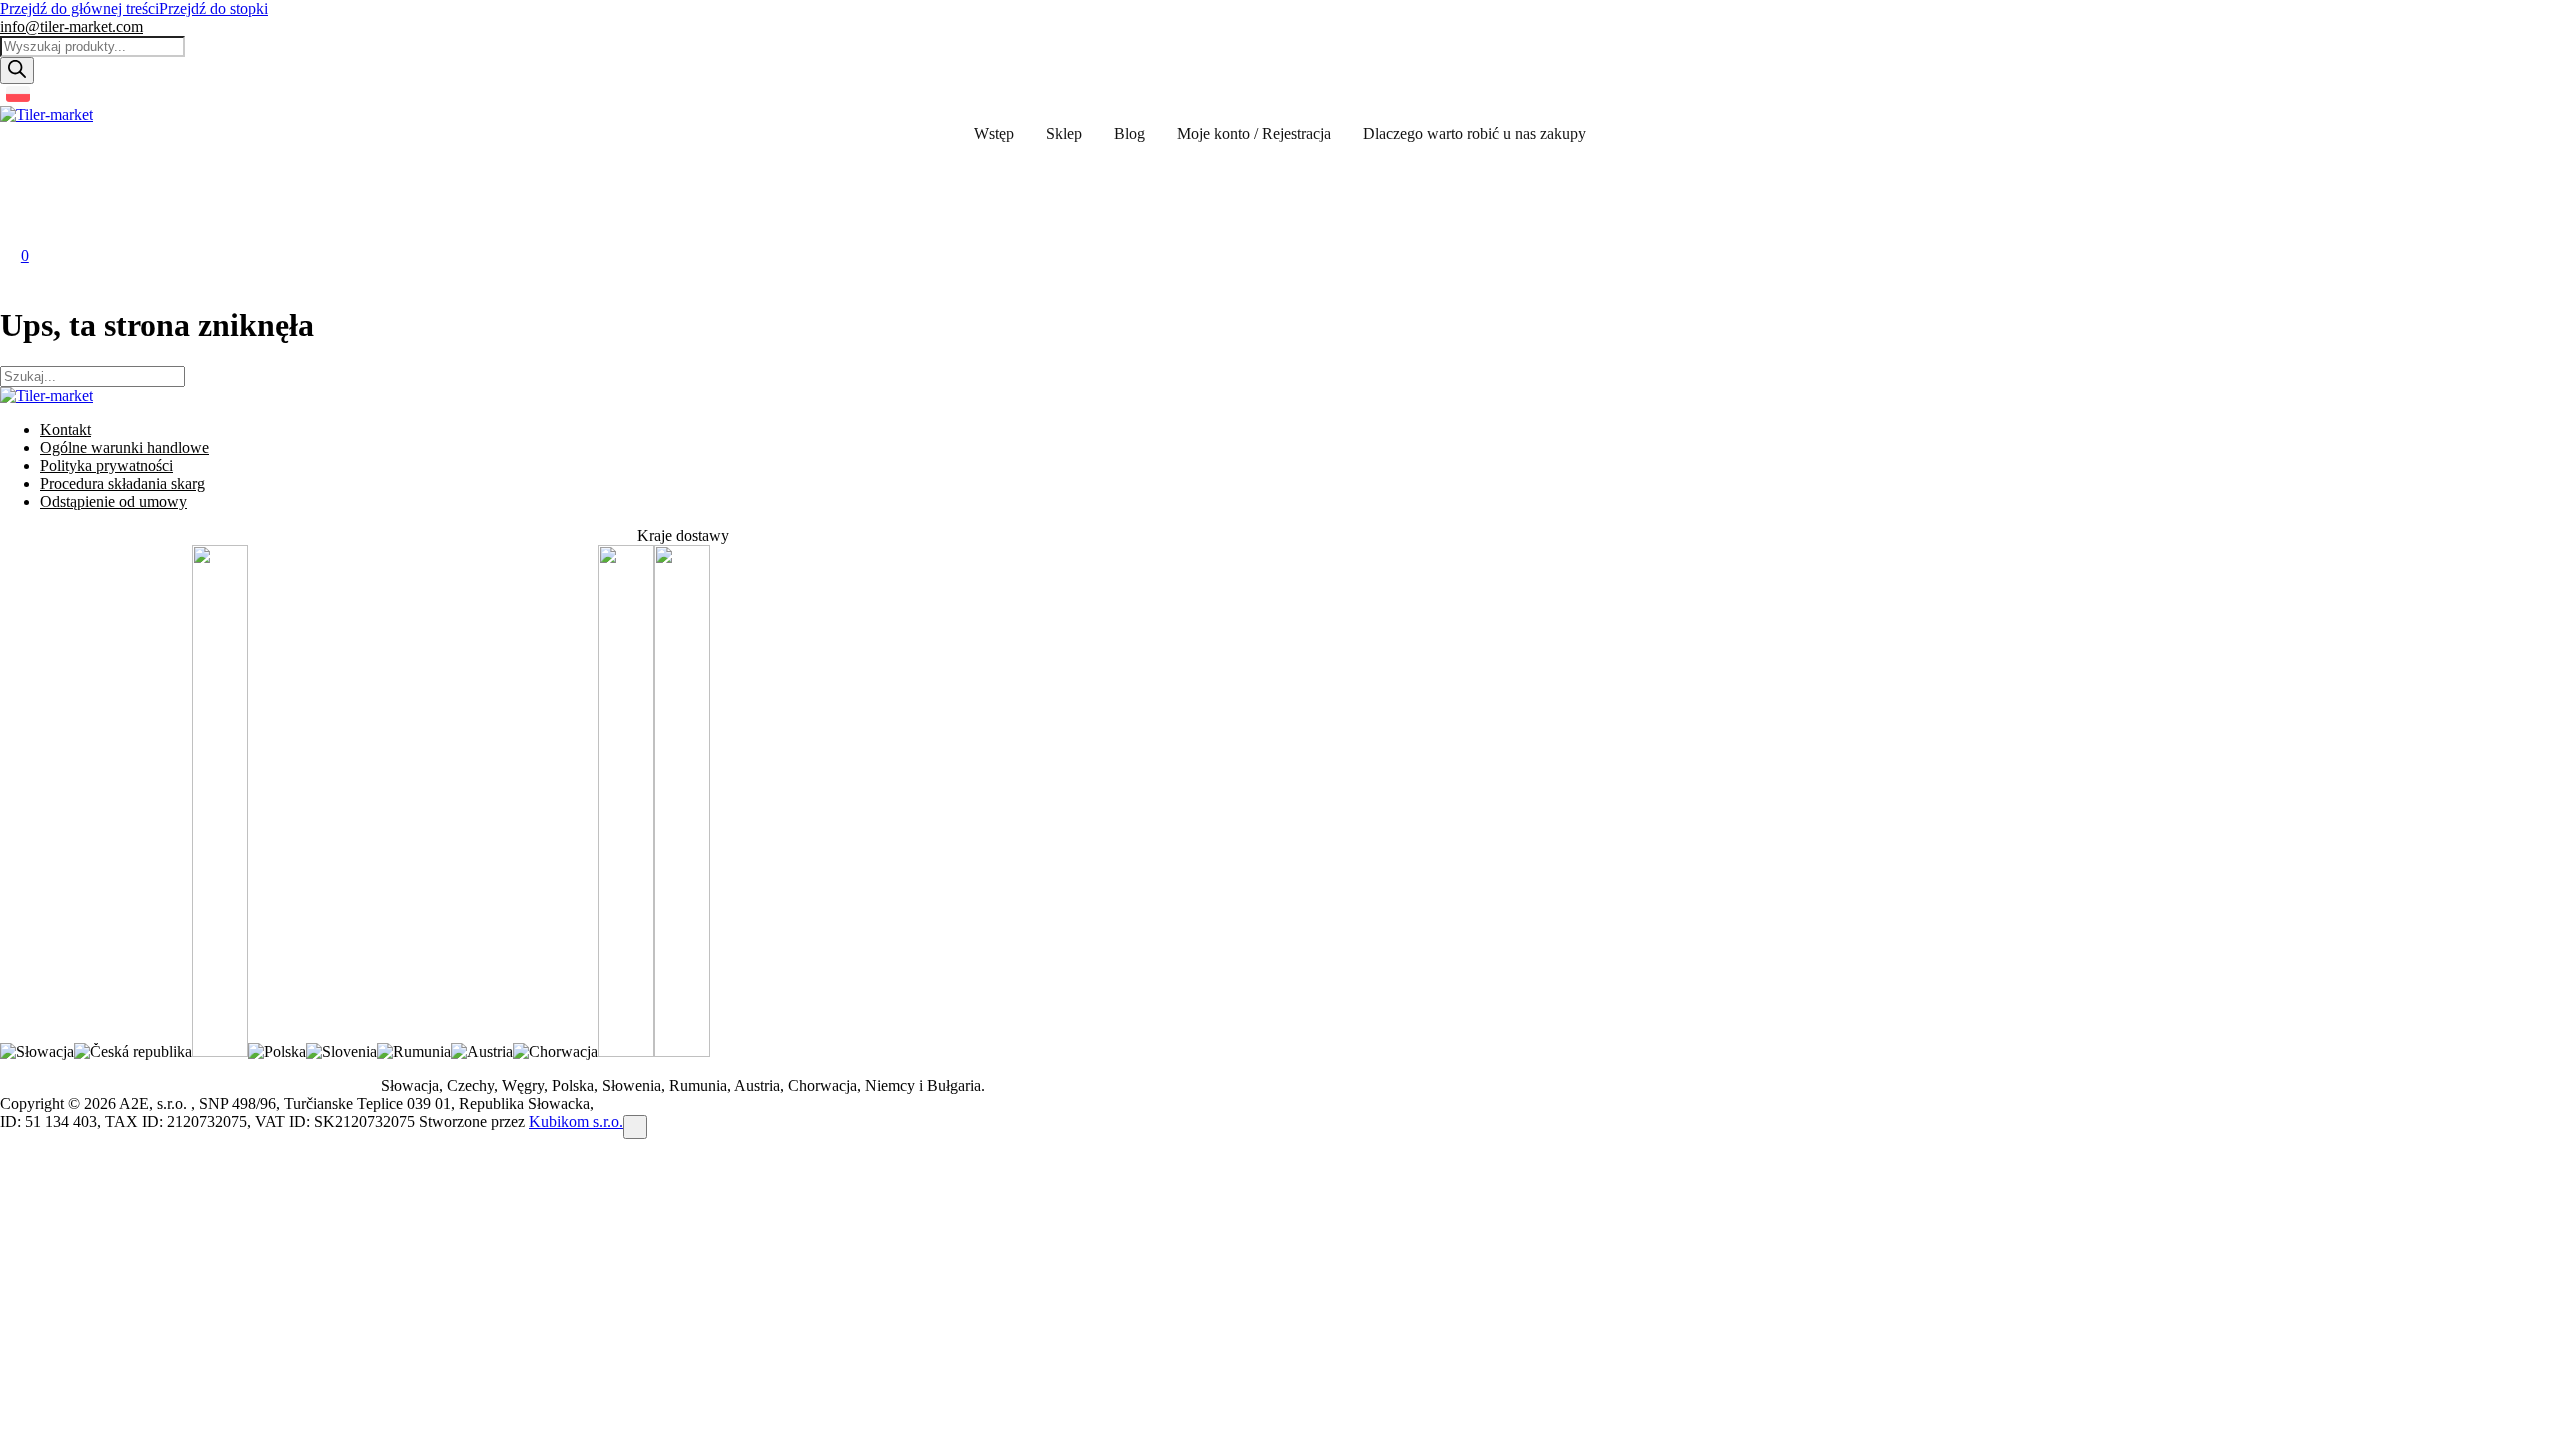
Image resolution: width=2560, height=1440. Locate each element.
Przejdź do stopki (213, 8)
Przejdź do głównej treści (79, 8)
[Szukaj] (17, 70)
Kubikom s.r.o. (576, 1121)
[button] (21, 164)
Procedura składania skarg (122, 483)
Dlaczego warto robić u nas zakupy (1474, 133)
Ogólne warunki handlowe (124, 447)
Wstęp (994, 133)
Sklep (1064, 133)
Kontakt (65, 429)
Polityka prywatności (106, 465)
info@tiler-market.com (71, 26)
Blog (1129, 133)
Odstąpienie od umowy (113, 501)
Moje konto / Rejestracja (1254, 133)
